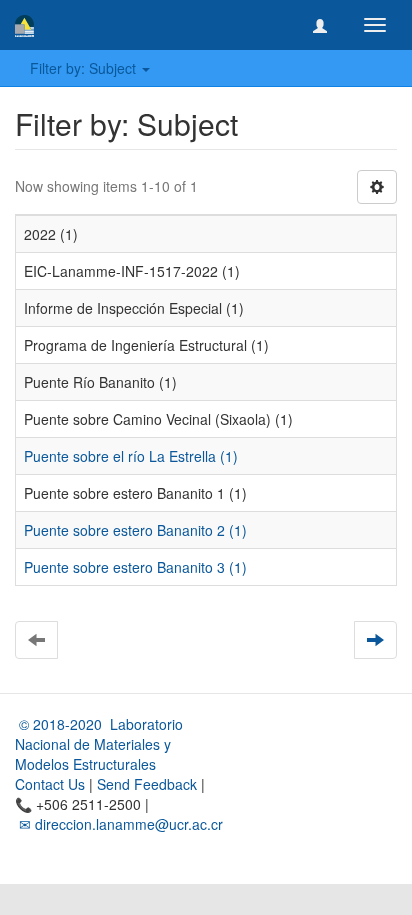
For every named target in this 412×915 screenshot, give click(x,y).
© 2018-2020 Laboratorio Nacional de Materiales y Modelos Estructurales (99, 744)
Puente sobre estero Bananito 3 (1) (135, 567)
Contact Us (50, 784)
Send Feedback (147, 784)
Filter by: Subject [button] (85, 68)
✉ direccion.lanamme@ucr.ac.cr (119, 824)
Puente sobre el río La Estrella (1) (131, 456)
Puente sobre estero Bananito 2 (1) (135, 530)
